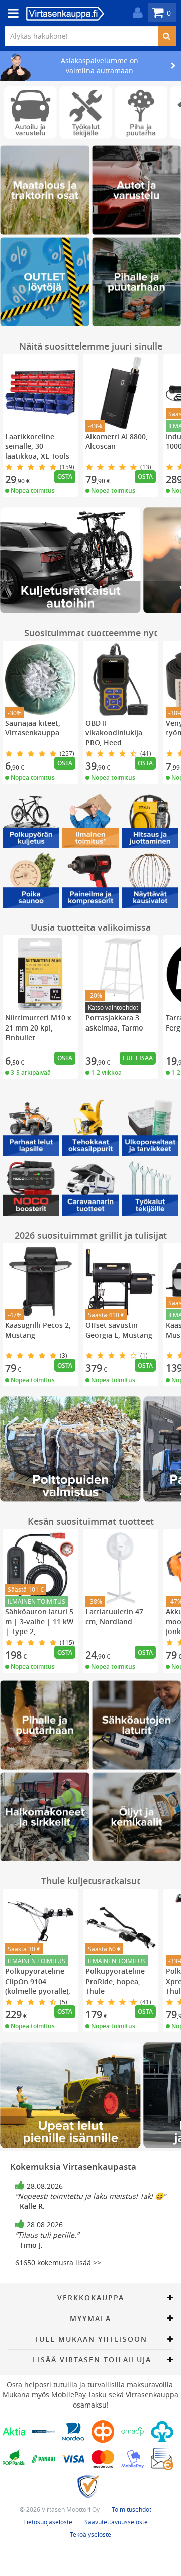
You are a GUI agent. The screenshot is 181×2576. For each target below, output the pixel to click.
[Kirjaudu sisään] (135, 13)
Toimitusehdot (131, 2509)
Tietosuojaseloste (48, 2522)
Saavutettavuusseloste (116, 2522)
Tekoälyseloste (90, 2534)
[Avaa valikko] (10, 13)
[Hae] (167, 36)
